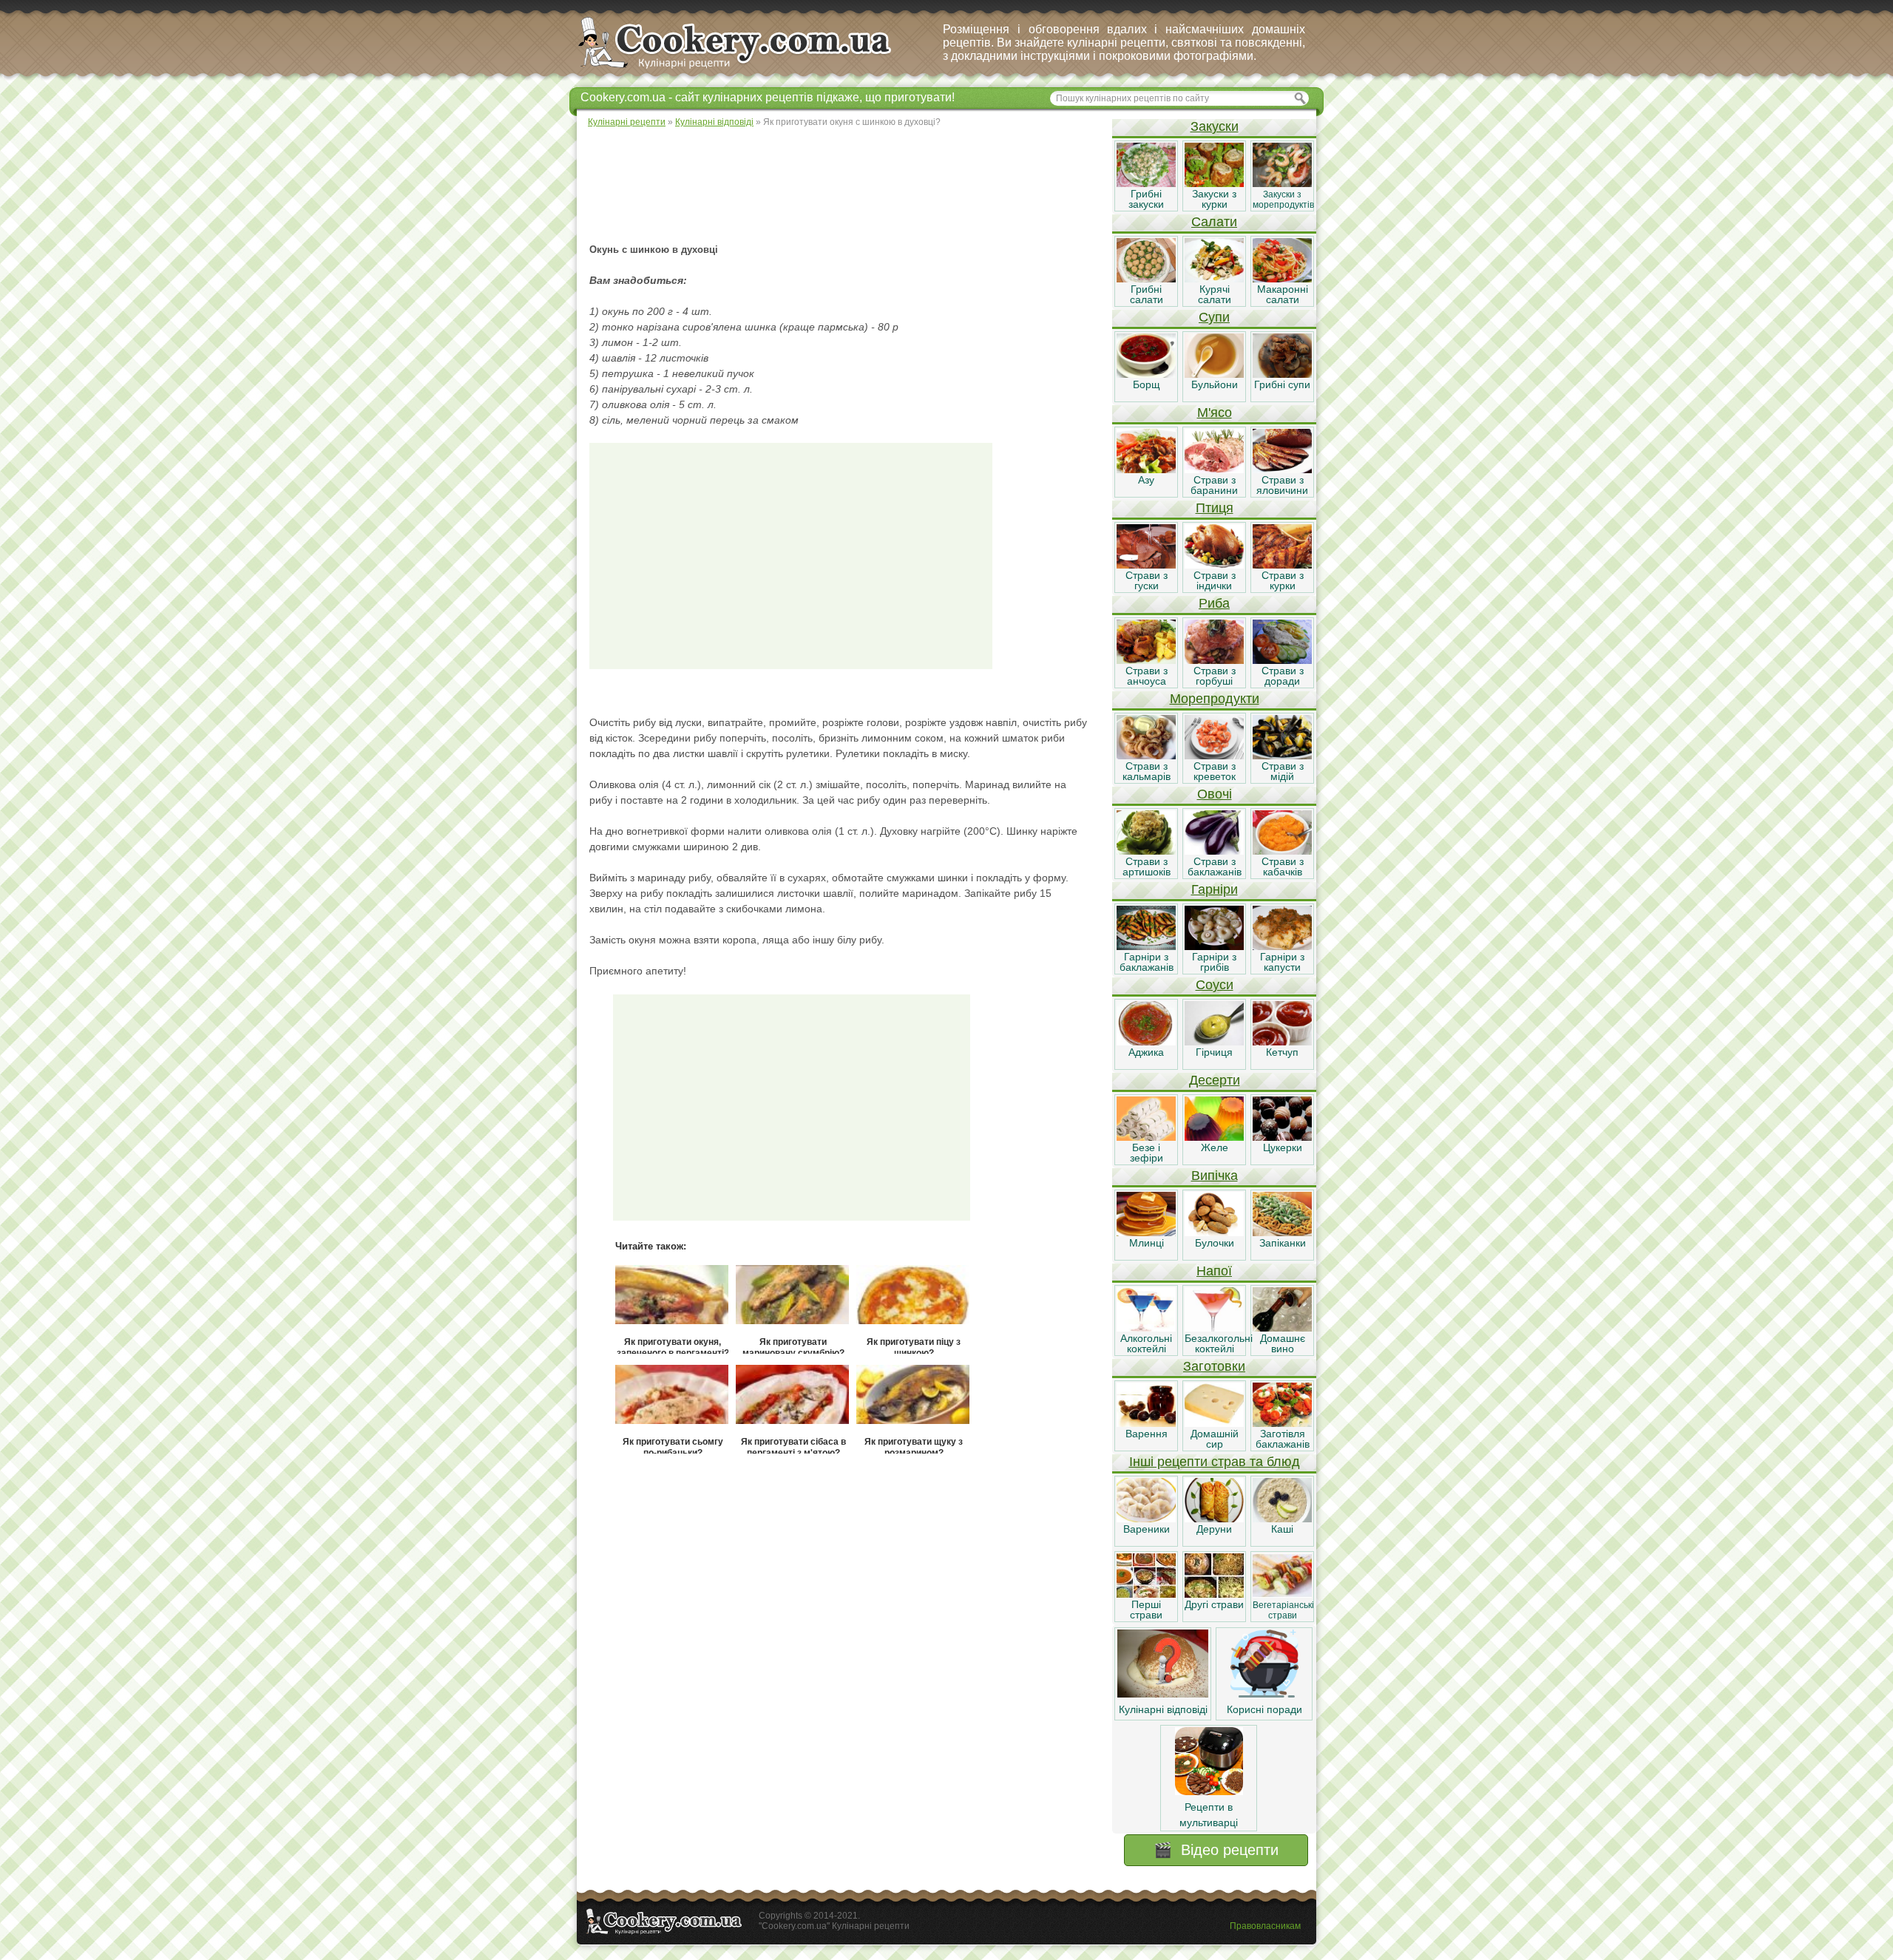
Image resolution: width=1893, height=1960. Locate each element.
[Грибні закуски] (1146, 183)
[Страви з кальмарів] (1146, 756)
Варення (1147, 1434)
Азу (1146, 480)
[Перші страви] (1146, 1594)
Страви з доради (1283, 676)
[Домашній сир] (1214, 1423)
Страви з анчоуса (1147, 676)
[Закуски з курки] (1214, 183)
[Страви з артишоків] (1146, 851)
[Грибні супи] (1282, 374)
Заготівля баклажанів (1283, 1439)
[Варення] (1146, 1423)
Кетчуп (1282, 1052)
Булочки (1215, 1243)
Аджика (1146, 1052)
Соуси (1215, 985)
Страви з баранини (1214, 485)
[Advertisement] (844, 185)
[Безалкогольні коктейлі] (1214, 1328)
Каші (1282, 1529)
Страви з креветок (1215, 771)
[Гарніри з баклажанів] (1146, 946)
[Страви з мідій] (1282, 756)
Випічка (1215, 1176)
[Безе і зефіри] (1146, 1137)
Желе (1215, 1147)
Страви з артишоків (1147, 867)
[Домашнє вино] (1282, 1328)
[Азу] (1146, 469)
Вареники (1147, 1529)
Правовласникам (1265, 1926)
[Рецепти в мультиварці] (1209, 1791)
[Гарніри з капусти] (1282, 946)
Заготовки (1214, 1366)
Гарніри (1215, 889)
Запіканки (1283, 1243)
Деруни (1214, 1529)
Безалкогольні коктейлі (1219, 1343)
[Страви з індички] (1214, 565)
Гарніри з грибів (1214, 962)
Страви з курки (1283, 580)
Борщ (1147, 384)
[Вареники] (1146, 1519)
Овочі (1215, 794)
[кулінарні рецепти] (747, 69)
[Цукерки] (1282, 1137)
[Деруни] (1214, 1519)
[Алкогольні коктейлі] (1146, 1328)
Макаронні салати (1283, 294)
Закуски (1215, 126)
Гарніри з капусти (1282, 962)
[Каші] (1282, 1519)
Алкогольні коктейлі (1146, 1343)
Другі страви (1214, 1604)
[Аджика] (1146, 1042)
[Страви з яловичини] (1282, 469)
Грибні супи (1282, 384)
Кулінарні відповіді (1163, 1709)
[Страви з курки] (1282, 565)
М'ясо (1215, 413)
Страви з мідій (1283, 771)
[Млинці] (1146, 1232)
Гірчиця (1214, 1052)
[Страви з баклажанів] (1214, 851)
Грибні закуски (1146, 199)
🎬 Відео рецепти (1216, 1850)
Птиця (1215, 508)
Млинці (1147, 1243)
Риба (1214, 603)
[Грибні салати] (1146, 279)
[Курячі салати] (1214, 279)
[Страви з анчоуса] (1146, 660)
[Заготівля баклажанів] (1282, 1423)
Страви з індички (1215, 580)
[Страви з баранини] (1214, 469)
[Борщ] (1146, 374)
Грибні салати (1147, 294)
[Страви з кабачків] (1282, 851)
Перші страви (1146, 1610)
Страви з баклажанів (1215, 867)
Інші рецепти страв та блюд (1215, 1462)
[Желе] (1214, 1137)
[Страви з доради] (1282, 660)
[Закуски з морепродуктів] (1282, 183)
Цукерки (1283, 1147)
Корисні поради (1264, 1709)
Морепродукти (1215, 699)
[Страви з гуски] (1146, 565)
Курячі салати (1215, 294)
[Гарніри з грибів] (1214, 946)
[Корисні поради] (1264, 1694)
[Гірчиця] (1214, 1042)
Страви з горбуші (1215, 676)
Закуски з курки (1214, 199)
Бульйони (1215, 384)
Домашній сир (1215, 1439)
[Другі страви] (1214, 1594)
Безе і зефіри (1147, 1153)
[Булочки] (1214, 1232)
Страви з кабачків (1283, 867)
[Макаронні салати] (1282, 279)
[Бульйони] (1214, 374)
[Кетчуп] (1282, 1042)
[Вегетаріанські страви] (1282, 1594)
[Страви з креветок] (1214, 756)
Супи (1214, 317)
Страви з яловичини (1282, 485)
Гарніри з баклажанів (1147, 962)
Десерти (1215, 1080)
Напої (1214, 1271)
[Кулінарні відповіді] (1163, 1694)
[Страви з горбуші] (1214, 660)
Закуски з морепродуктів (1283, 200)
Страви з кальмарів (1147, 771)
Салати (1214, 222)
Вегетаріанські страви (1283, 1610)
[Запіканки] (1282, 1232)
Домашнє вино (1283, 1343)
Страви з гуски (1147, 580)
